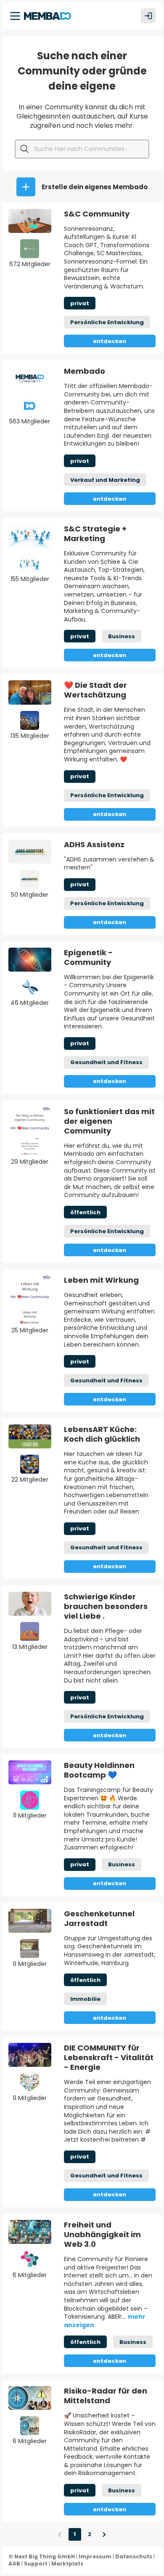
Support (36, 2564)
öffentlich (85, 1212)
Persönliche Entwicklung (107, 322)
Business (122, 636)
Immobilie (85, 1999)
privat (80, 303)
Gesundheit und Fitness (106, 1062)
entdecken (110, 341)
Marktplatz (67, 2564)
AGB (14, 2564)
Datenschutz (134, 2556)
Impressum (95, 2556)
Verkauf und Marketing (105, 480)
